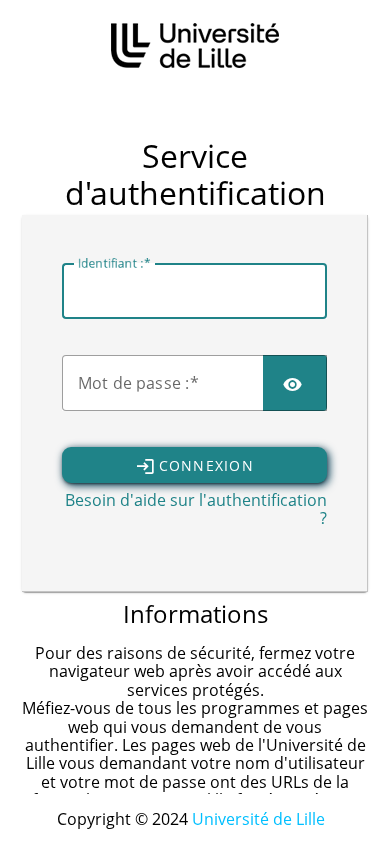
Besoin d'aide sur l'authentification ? (196, 509)
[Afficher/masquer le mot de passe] (295, 383)
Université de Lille (258, 819)
